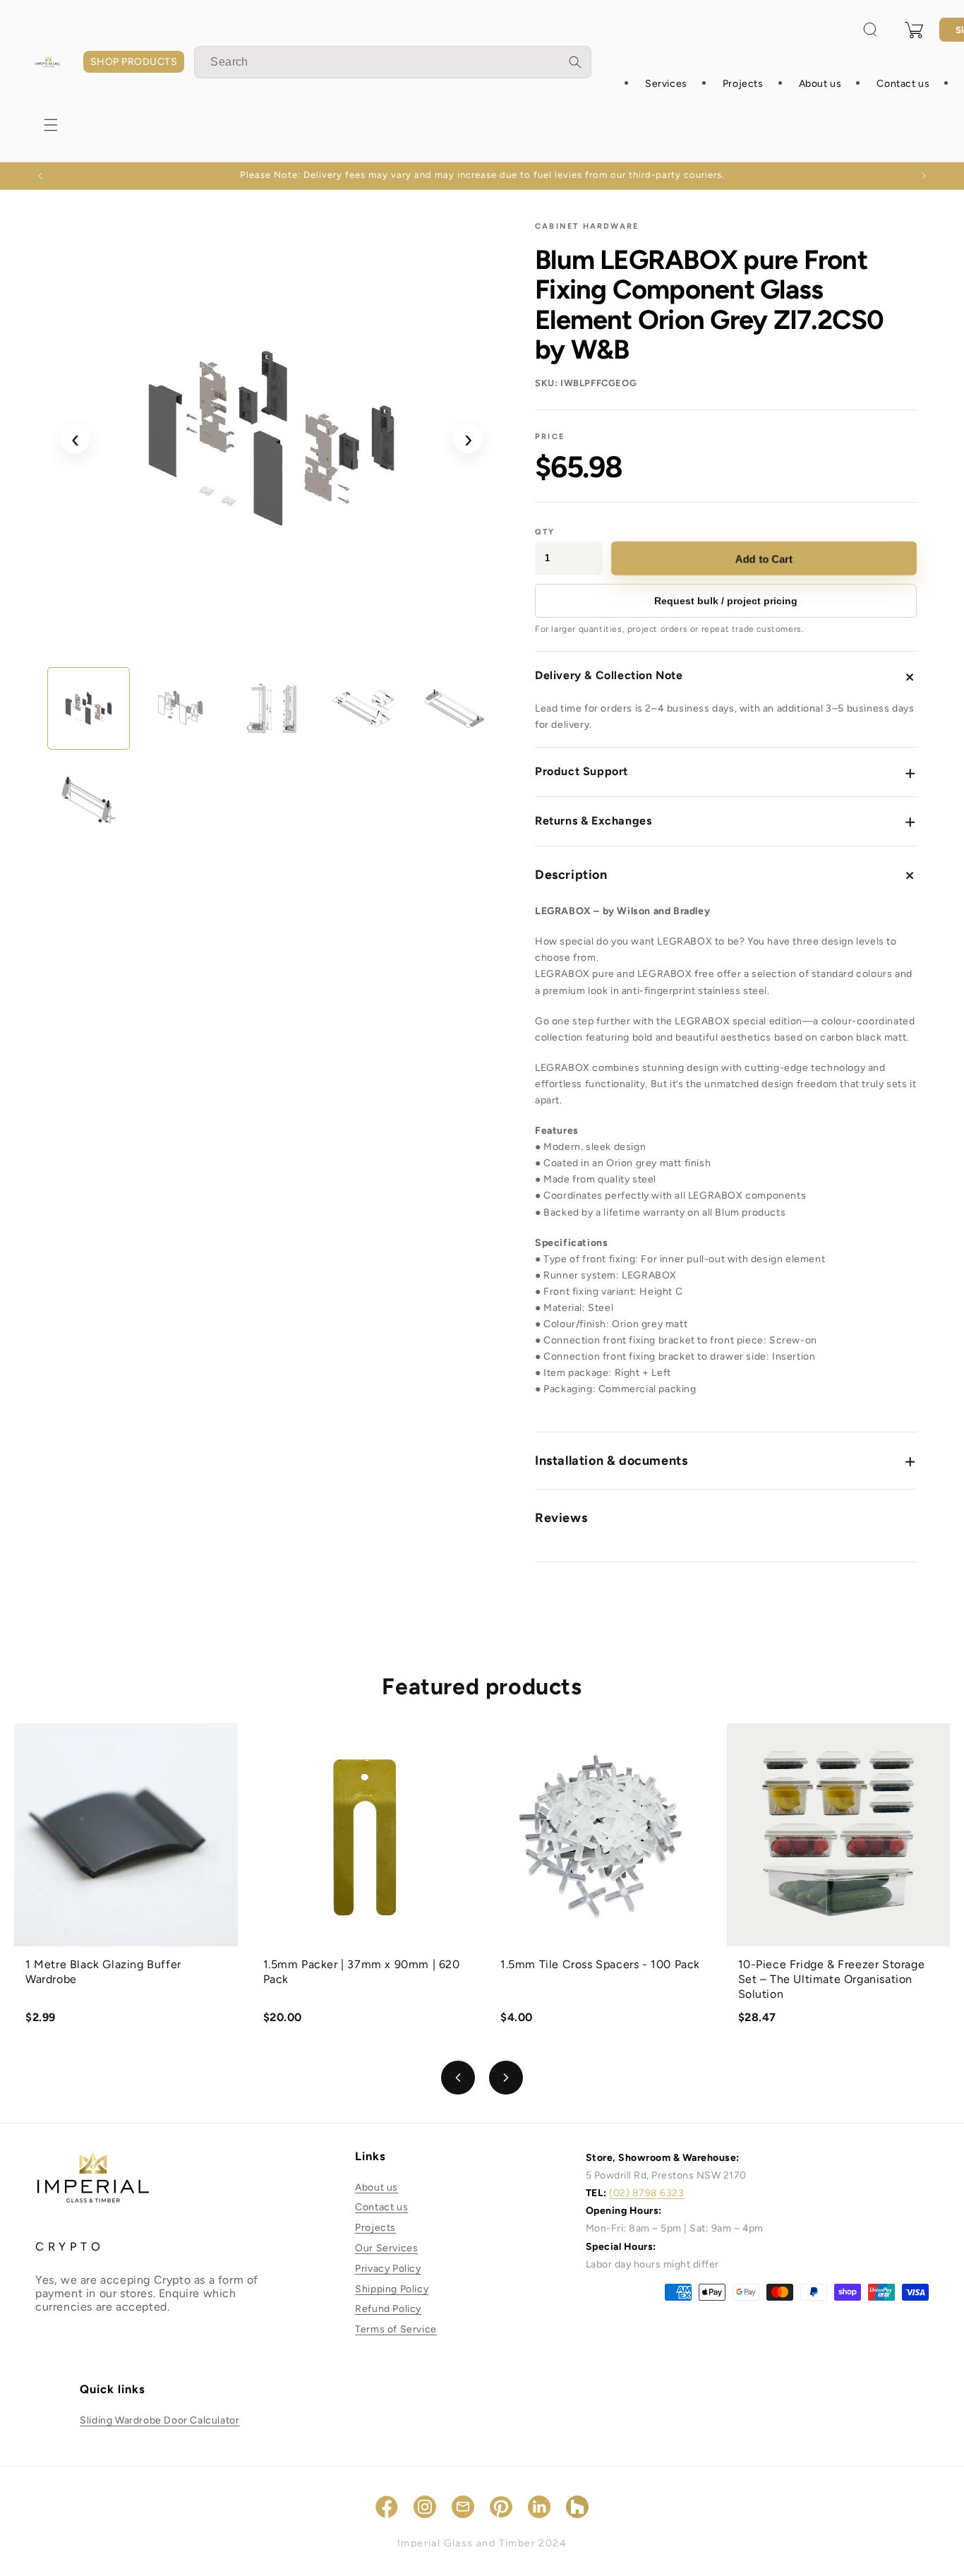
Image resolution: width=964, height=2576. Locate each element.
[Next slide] (506, 2078)
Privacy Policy (388, 2269)
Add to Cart (765, 558)
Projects (375, 2228)
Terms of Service (396, 2329)
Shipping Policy (392, 2289)
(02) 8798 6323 (646, 2193)
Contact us (381, 2207)
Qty (545, 532)
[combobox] (393, 62)
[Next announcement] (924, 176)
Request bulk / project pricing (726, 601)
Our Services (386, 2248)
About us (376, 2187)
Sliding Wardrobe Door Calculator (159, 2420)
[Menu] (51, 125)
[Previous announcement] (40, 176)
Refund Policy (388, 2309)
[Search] (575, 62)
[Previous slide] (458, 2078)
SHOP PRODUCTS (134, 62)
